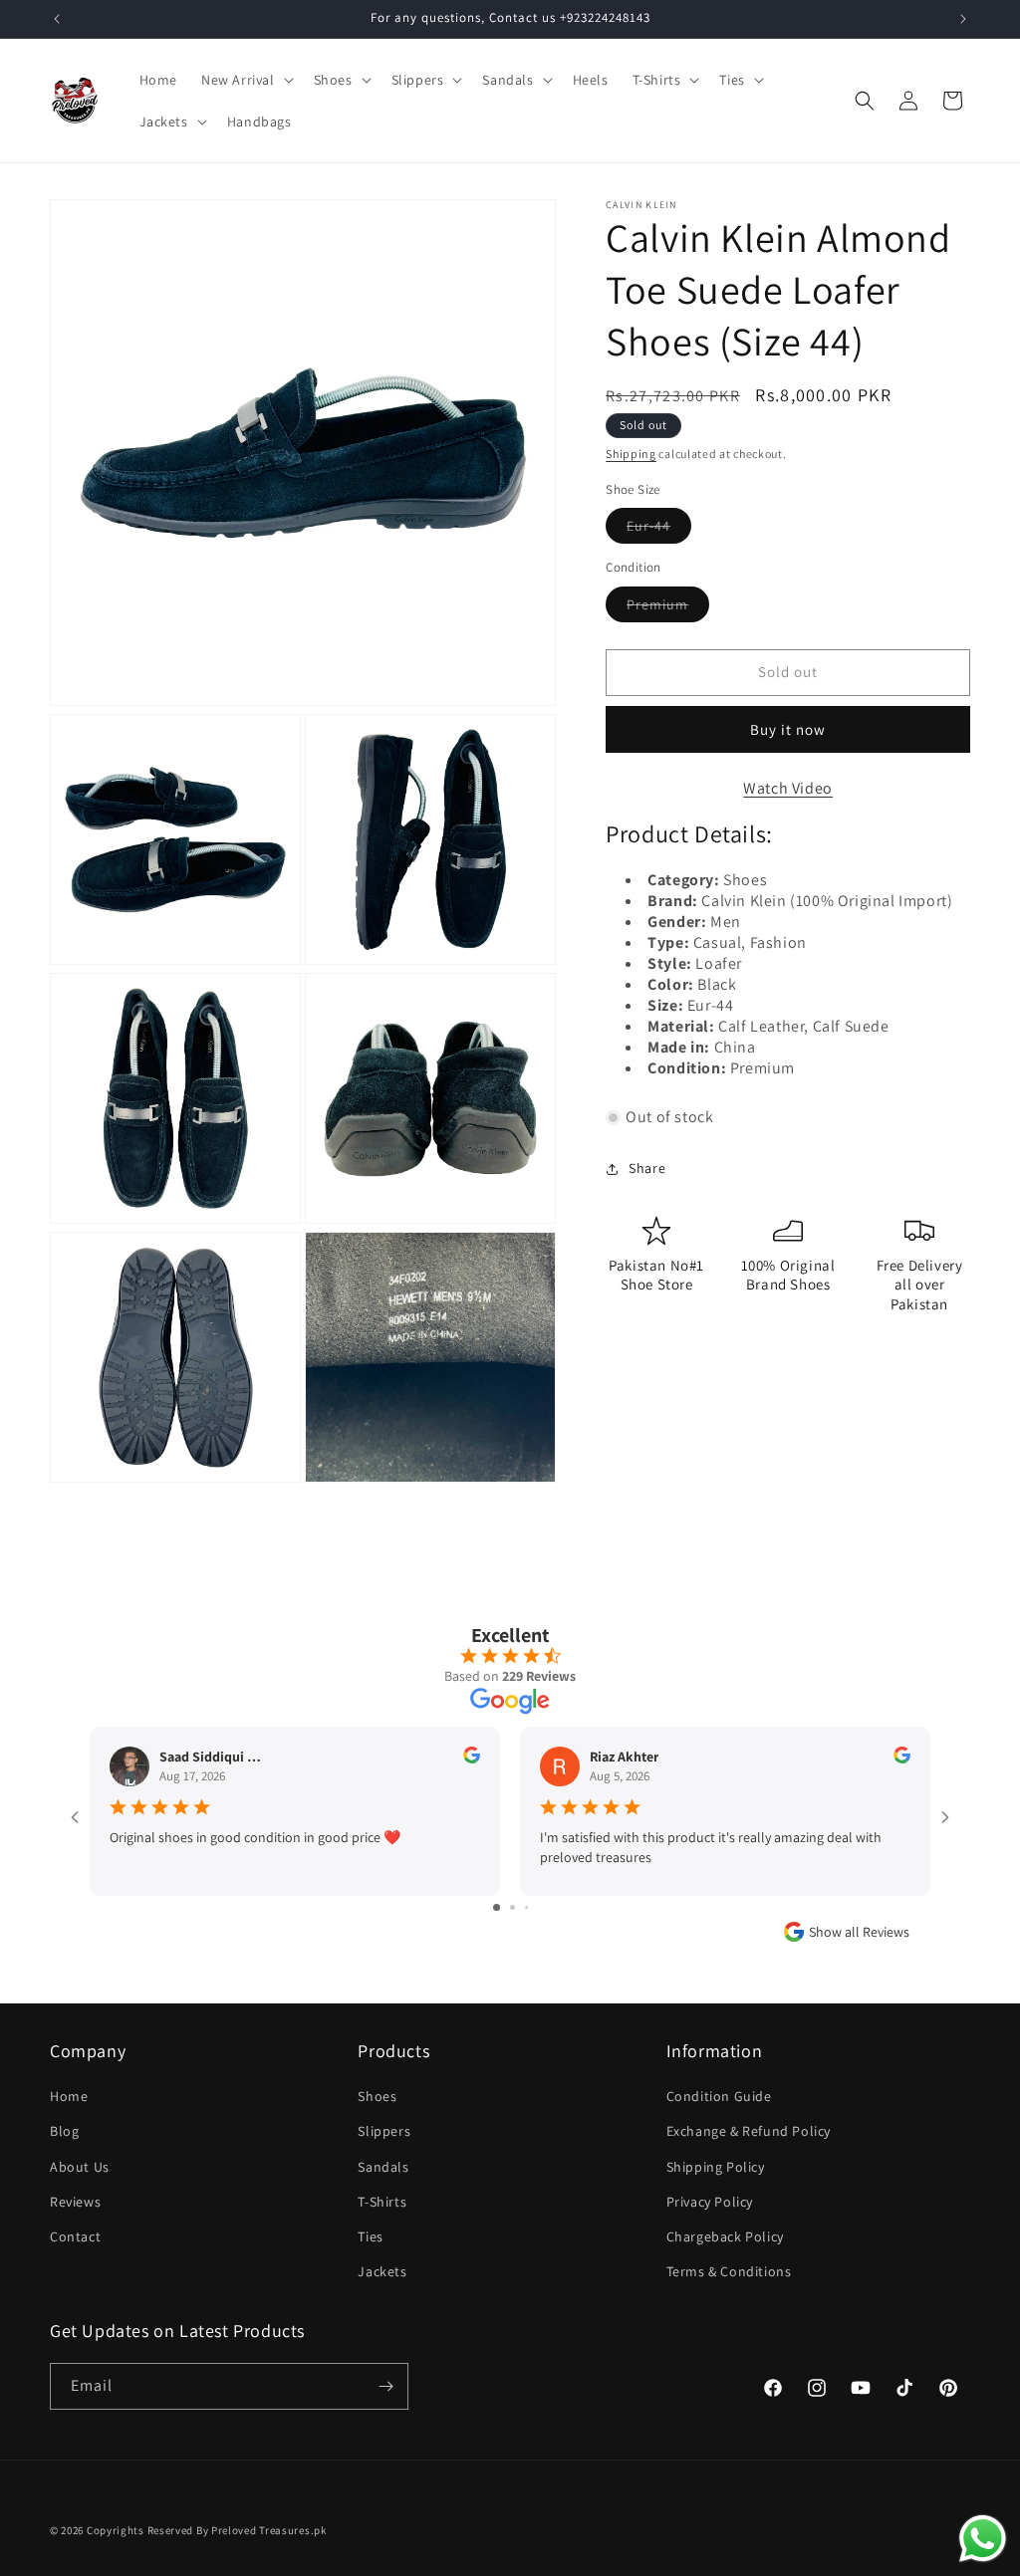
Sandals (383, 2167)
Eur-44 (659, 530)
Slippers (384, 2131)
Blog (64, 2131)
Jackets (382, 2271)
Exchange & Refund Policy (749, 2131)
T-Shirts (382, 2202)
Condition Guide (719, 2096)
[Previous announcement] (57, 19)
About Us (80, 2167)
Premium (668, 608)
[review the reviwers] (472, 1758)
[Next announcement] (963, 19)
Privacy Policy (710, 2202)
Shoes (377, 2096)
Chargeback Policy (725, 2236)
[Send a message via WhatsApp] (983, 2539)
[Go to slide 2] (512, 1907)
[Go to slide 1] (497, 1907)
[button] (246, 80)
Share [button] (647, 1168)
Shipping (631, 454)
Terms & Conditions (729, 2271)
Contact (75, 2236)
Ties (370, 2236)
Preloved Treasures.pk (269, 2530)
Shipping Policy (716, 2167)
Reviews (75, 2202)
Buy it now (788, 729)
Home (69, 2096)
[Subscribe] (385, 2386)
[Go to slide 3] (526, 1907)
